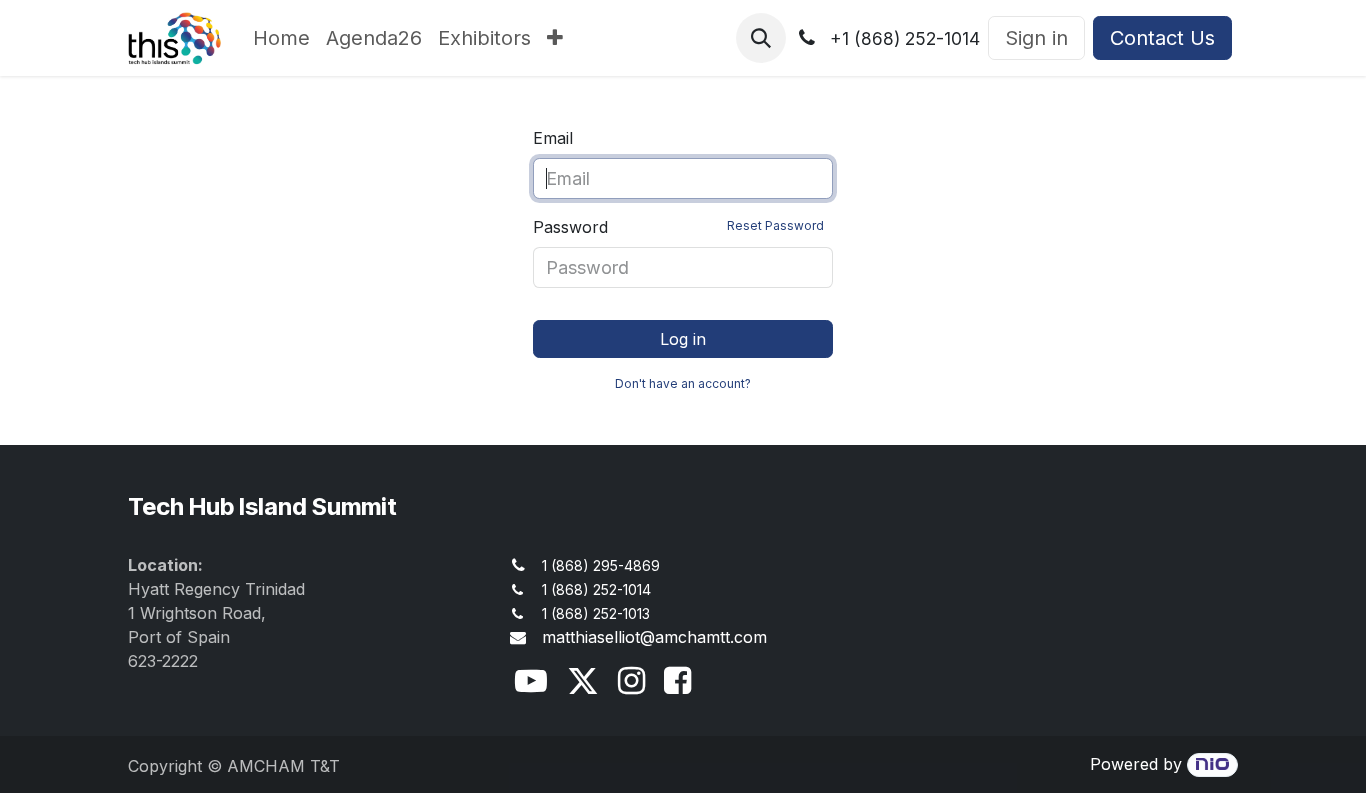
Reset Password (775, 225)
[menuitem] (281, 38)
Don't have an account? (683, 383)
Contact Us (1162, 38)
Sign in (1036, 38)
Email (553, 138)
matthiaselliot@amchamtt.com (654, 637)
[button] (761, 38)
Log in (683, 339)
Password (678, 227)
